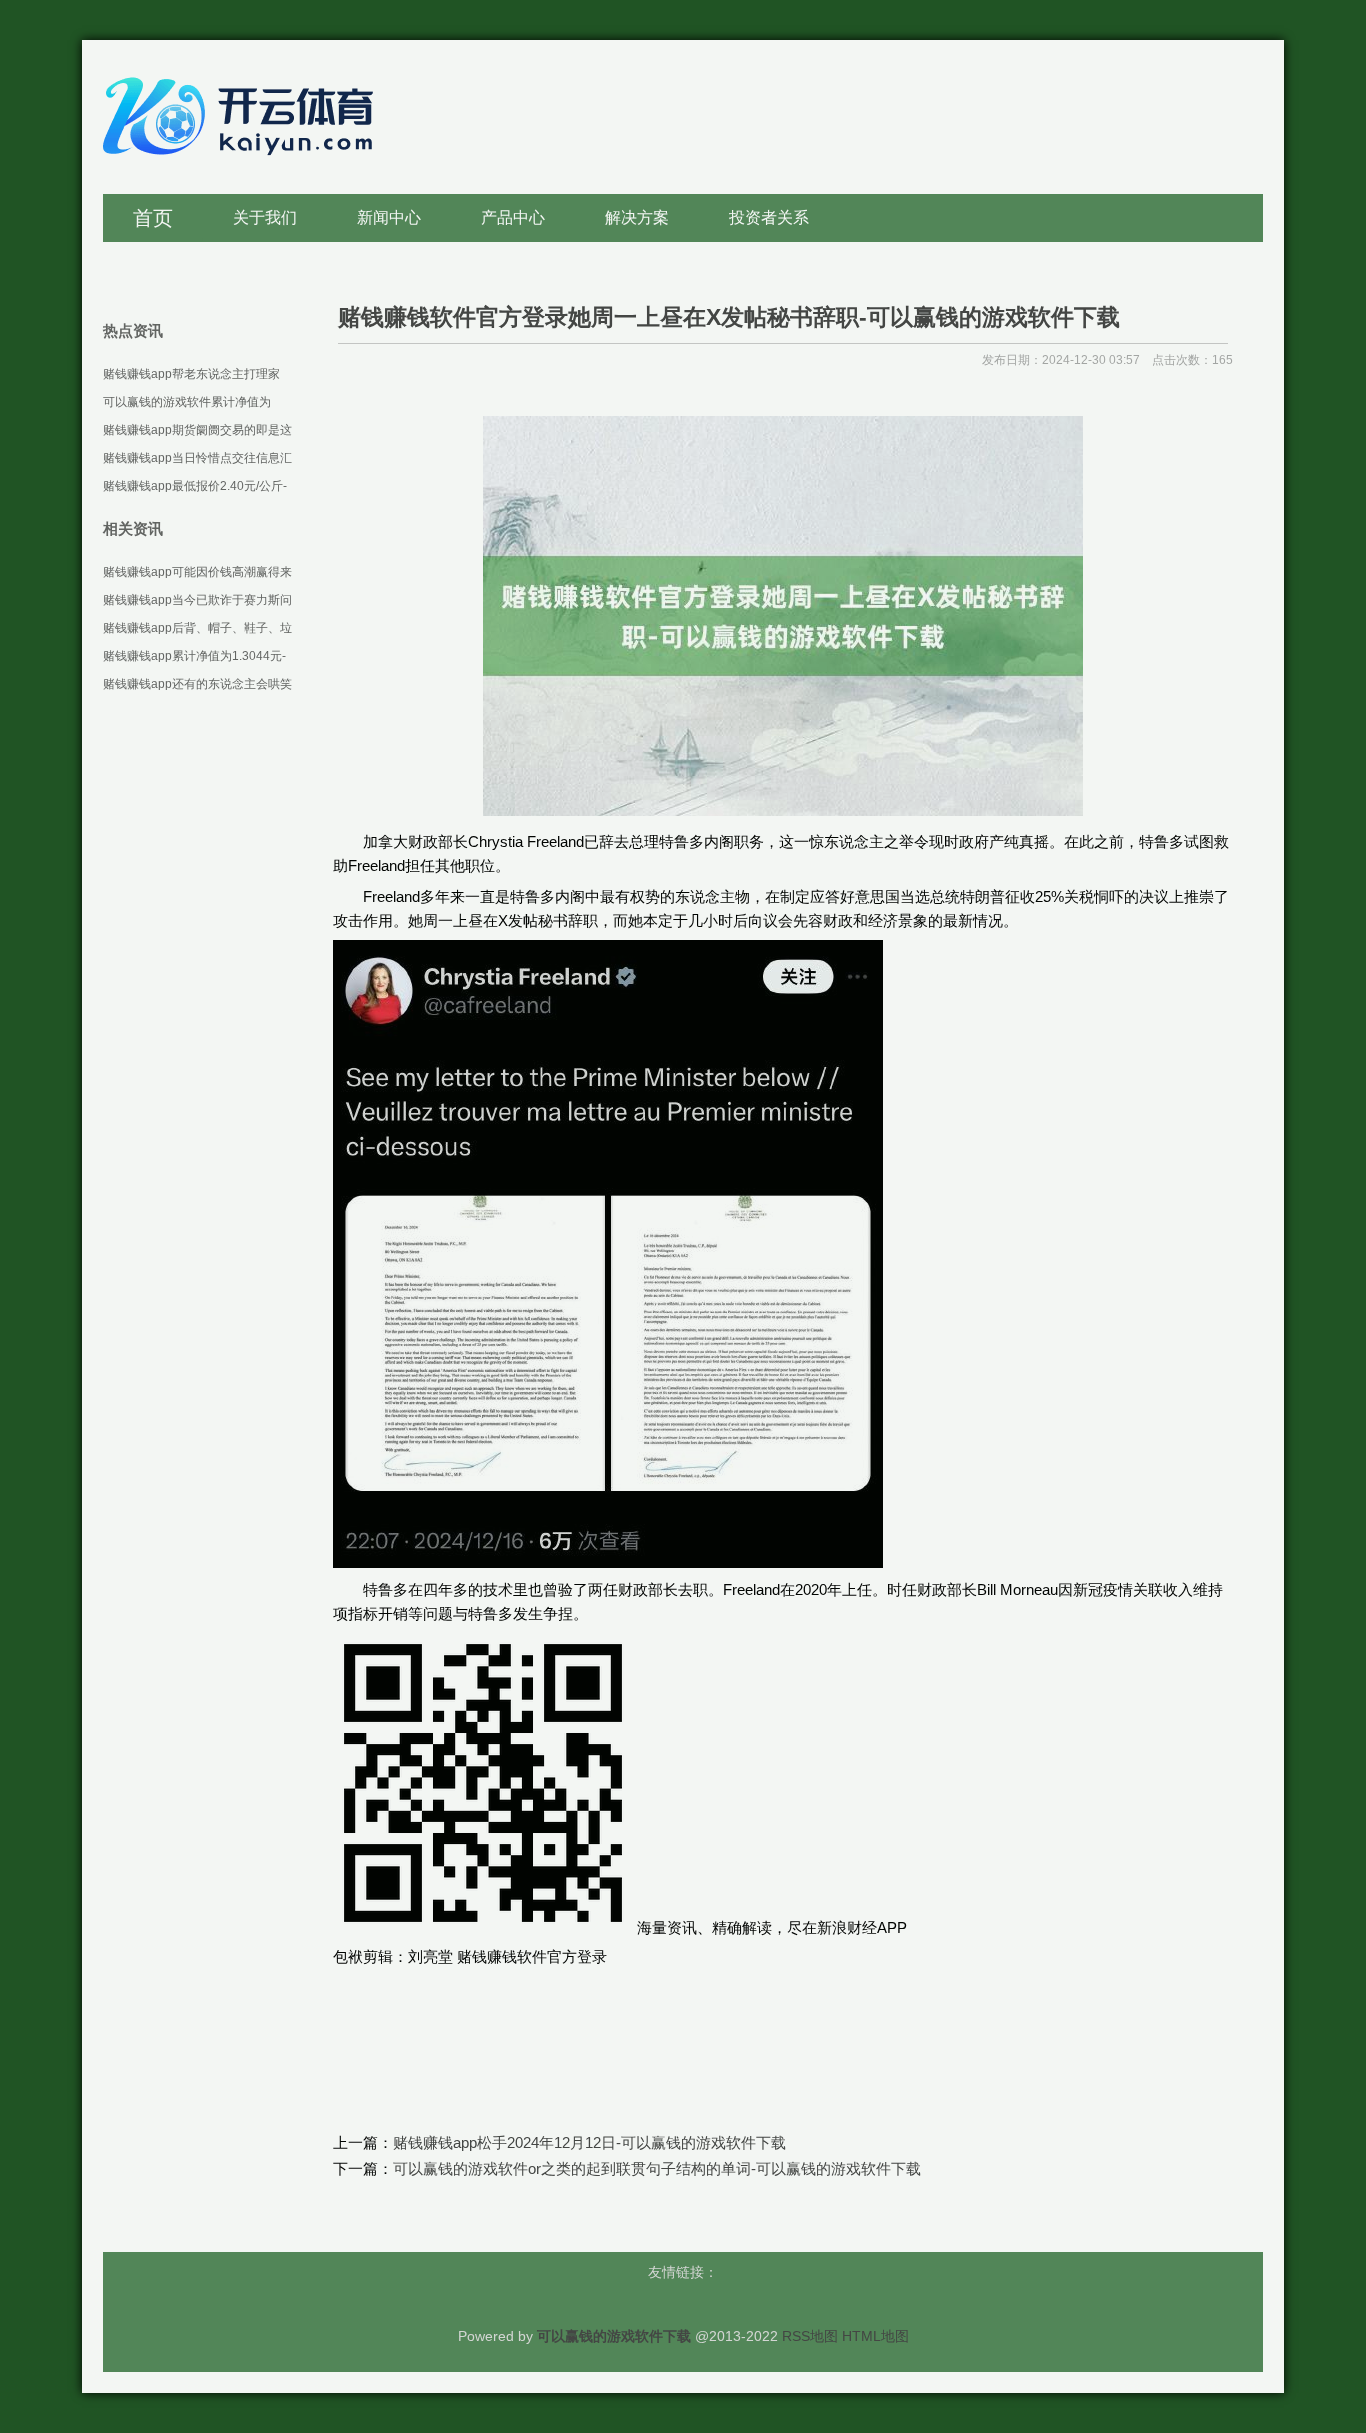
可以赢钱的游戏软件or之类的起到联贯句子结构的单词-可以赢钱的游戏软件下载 (657, 2168)
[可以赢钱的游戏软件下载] (243, 165)
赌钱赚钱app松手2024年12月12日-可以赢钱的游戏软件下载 (589, 2142)
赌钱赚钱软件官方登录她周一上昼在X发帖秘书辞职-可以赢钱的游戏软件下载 (729, 317)
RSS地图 (810, 2336)
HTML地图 (875, 2336)
